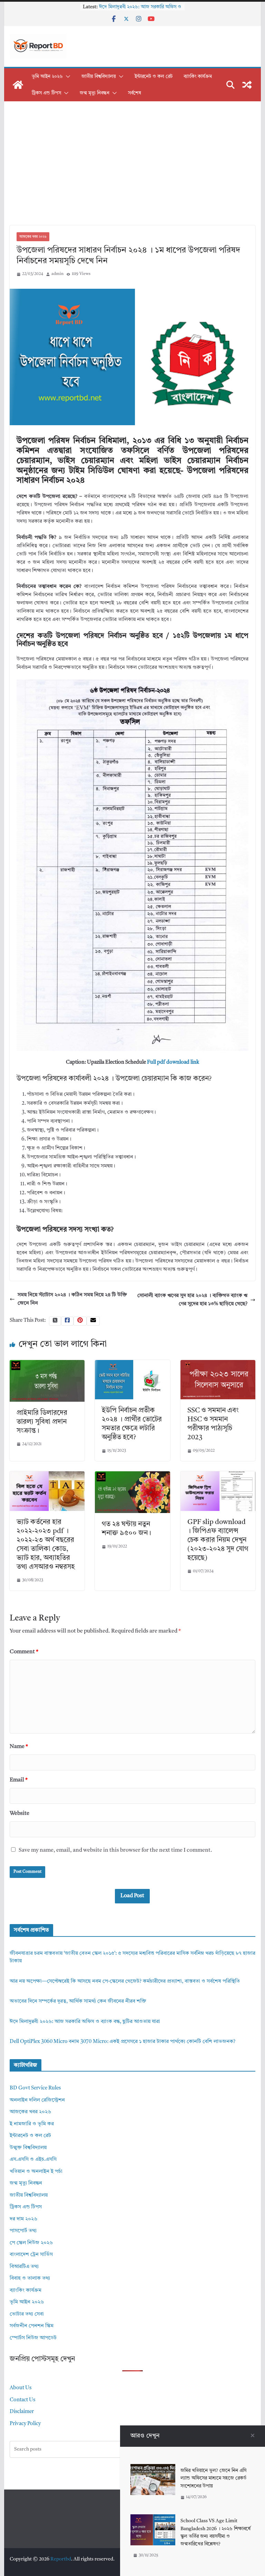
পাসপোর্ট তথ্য (23, 2231)
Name (19, 1747)
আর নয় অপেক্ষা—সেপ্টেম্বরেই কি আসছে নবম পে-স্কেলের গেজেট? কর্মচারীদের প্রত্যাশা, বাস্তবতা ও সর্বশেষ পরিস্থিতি (125, 1981)
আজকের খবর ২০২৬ (33, 237)
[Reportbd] (18, 85)
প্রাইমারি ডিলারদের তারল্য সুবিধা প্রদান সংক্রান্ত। (42, 1422)
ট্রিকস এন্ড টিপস (46, 93)
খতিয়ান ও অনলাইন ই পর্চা (36, 2172)
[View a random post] (247, 85)
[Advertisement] (133, 174)
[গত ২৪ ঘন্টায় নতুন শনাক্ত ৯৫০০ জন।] (132, 1475)
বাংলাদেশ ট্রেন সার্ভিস (31, 2255)
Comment (24, 1652)
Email (19, 1780)
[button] (67, 76)
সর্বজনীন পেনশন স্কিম (32, 2326)
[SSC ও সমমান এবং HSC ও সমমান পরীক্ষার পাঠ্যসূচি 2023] (218, 1364)
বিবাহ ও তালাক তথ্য (30, 2278)
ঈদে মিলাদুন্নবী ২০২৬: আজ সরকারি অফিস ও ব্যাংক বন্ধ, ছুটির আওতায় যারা (85, 2022)
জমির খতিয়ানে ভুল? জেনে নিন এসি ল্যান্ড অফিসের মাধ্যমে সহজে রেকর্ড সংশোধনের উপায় (213, 2478)
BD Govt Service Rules (35, 2088)
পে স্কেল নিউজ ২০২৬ (31, 2243)
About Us (21, 2388)
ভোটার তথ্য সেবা (27, 2314)
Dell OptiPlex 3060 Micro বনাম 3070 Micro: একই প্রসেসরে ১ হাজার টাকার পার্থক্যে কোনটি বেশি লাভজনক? (122, 2042)
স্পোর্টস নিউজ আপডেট (33, 2338)
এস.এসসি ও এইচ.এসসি (33, 2160)
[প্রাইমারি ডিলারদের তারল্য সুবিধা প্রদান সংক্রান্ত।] (47, 1364)
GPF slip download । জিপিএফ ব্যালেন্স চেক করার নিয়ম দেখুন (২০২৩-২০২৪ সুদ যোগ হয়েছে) (218, 1540)
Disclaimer (22, 2412)
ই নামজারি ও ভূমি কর (32, 2124)
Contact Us (22, 2400)
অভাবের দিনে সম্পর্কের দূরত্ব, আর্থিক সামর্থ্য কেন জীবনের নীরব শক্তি (78, 2001)
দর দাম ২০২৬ (23, 2219)
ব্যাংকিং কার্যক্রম (198, 76)
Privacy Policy (25, 2424)
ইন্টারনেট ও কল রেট (154, 76)
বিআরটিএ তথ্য (24, 2267)
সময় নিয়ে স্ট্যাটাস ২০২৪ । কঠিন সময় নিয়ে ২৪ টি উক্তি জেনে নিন (72, 1299)
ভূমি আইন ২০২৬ (47, 76)
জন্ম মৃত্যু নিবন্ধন (95, 93)
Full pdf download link (173, 1062)
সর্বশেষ (135, 93)
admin (57, 274)
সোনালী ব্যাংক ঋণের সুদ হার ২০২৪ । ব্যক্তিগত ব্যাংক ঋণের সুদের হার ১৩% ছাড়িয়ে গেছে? (192, 1300)
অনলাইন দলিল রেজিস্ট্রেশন (37, 2100)
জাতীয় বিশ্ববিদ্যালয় (99, 76)
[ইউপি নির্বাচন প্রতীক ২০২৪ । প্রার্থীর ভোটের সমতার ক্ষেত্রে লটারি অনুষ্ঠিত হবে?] (132, 1364)
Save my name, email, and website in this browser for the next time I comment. (115, 1850)
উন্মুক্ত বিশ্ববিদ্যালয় (28, 2148)
